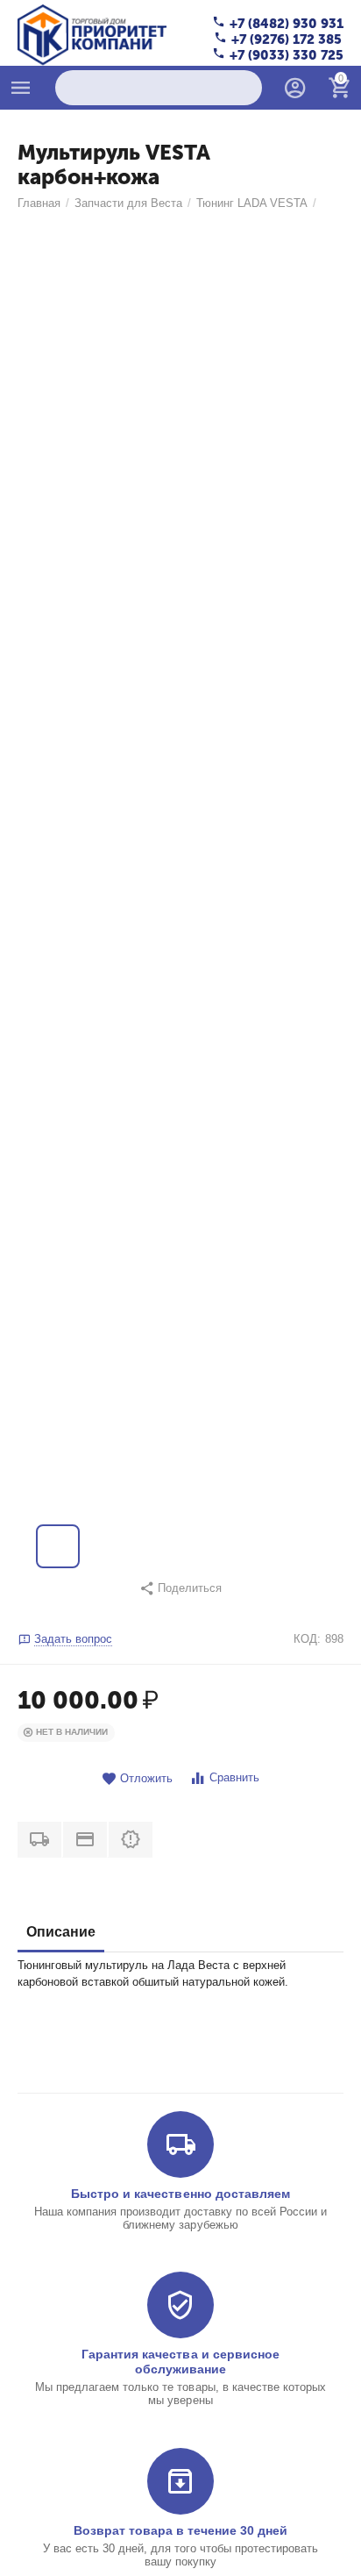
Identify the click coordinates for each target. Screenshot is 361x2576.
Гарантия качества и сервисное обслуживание (180, 2361)
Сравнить (234, 1777)
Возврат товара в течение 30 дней (180, 2530)
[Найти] (244, 88)
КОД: (307, 1639)
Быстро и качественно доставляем (180, 2194)
